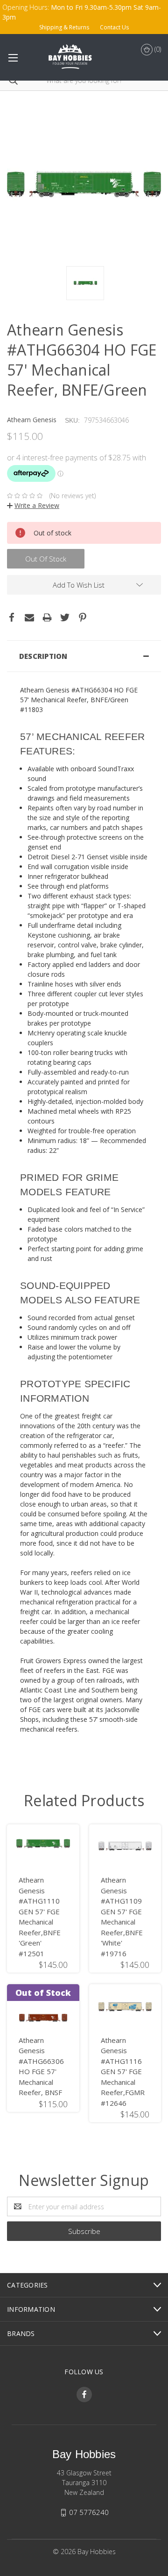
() (157, 49)
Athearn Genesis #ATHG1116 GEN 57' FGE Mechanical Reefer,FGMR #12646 (123, 2072)
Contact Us (114, 27)
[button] (84, 656)
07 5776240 (89, 2512)
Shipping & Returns (64, 27)
